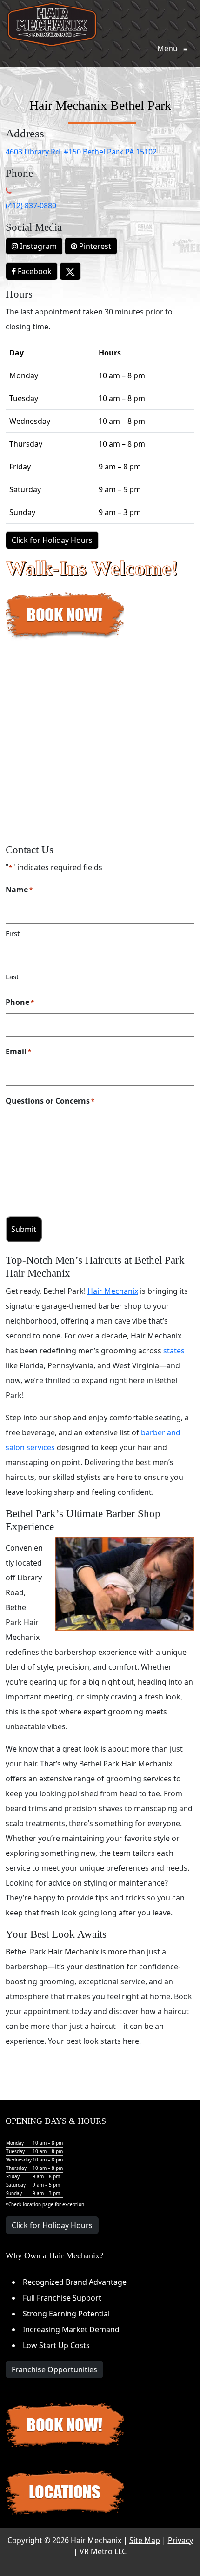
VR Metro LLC (103, 2551)
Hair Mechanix (113, 1291)
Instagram (37, 246)
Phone (20, 1002)
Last (12, 977)
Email (18, 1051)
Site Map (145, 2540)
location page (38, 2204)
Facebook (34, 271)
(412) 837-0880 (31, 206)
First (13, 933)
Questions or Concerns (50, 1101)
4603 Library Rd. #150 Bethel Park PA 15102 (81, 152)
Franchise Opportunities (54, 2369)
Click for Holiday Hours (52, 540)
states (174, 1351)
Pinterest (94, 246)
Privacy (180, 2540)
